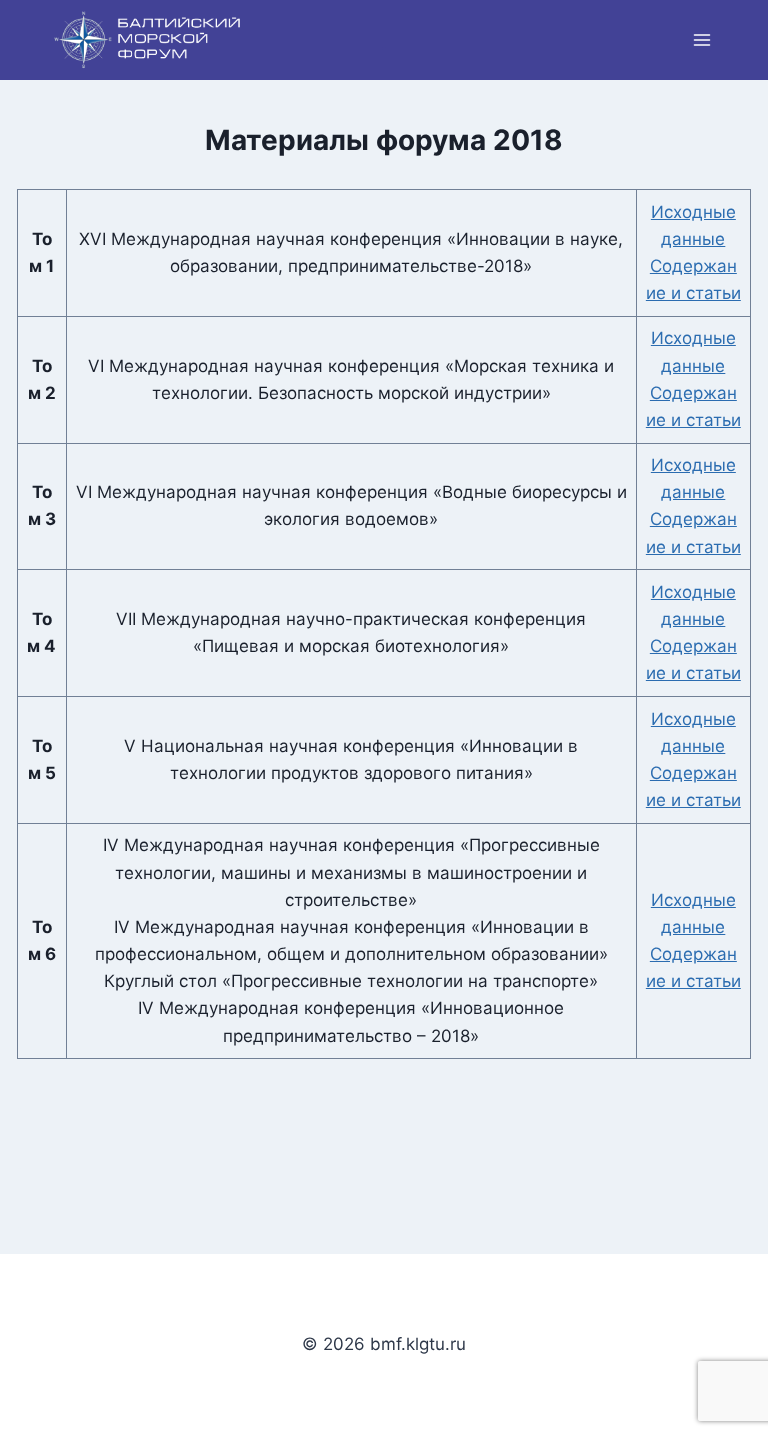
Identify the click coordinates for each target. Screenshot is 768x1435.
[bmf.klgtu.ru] (148, 40)
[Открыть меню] (701, 39)
